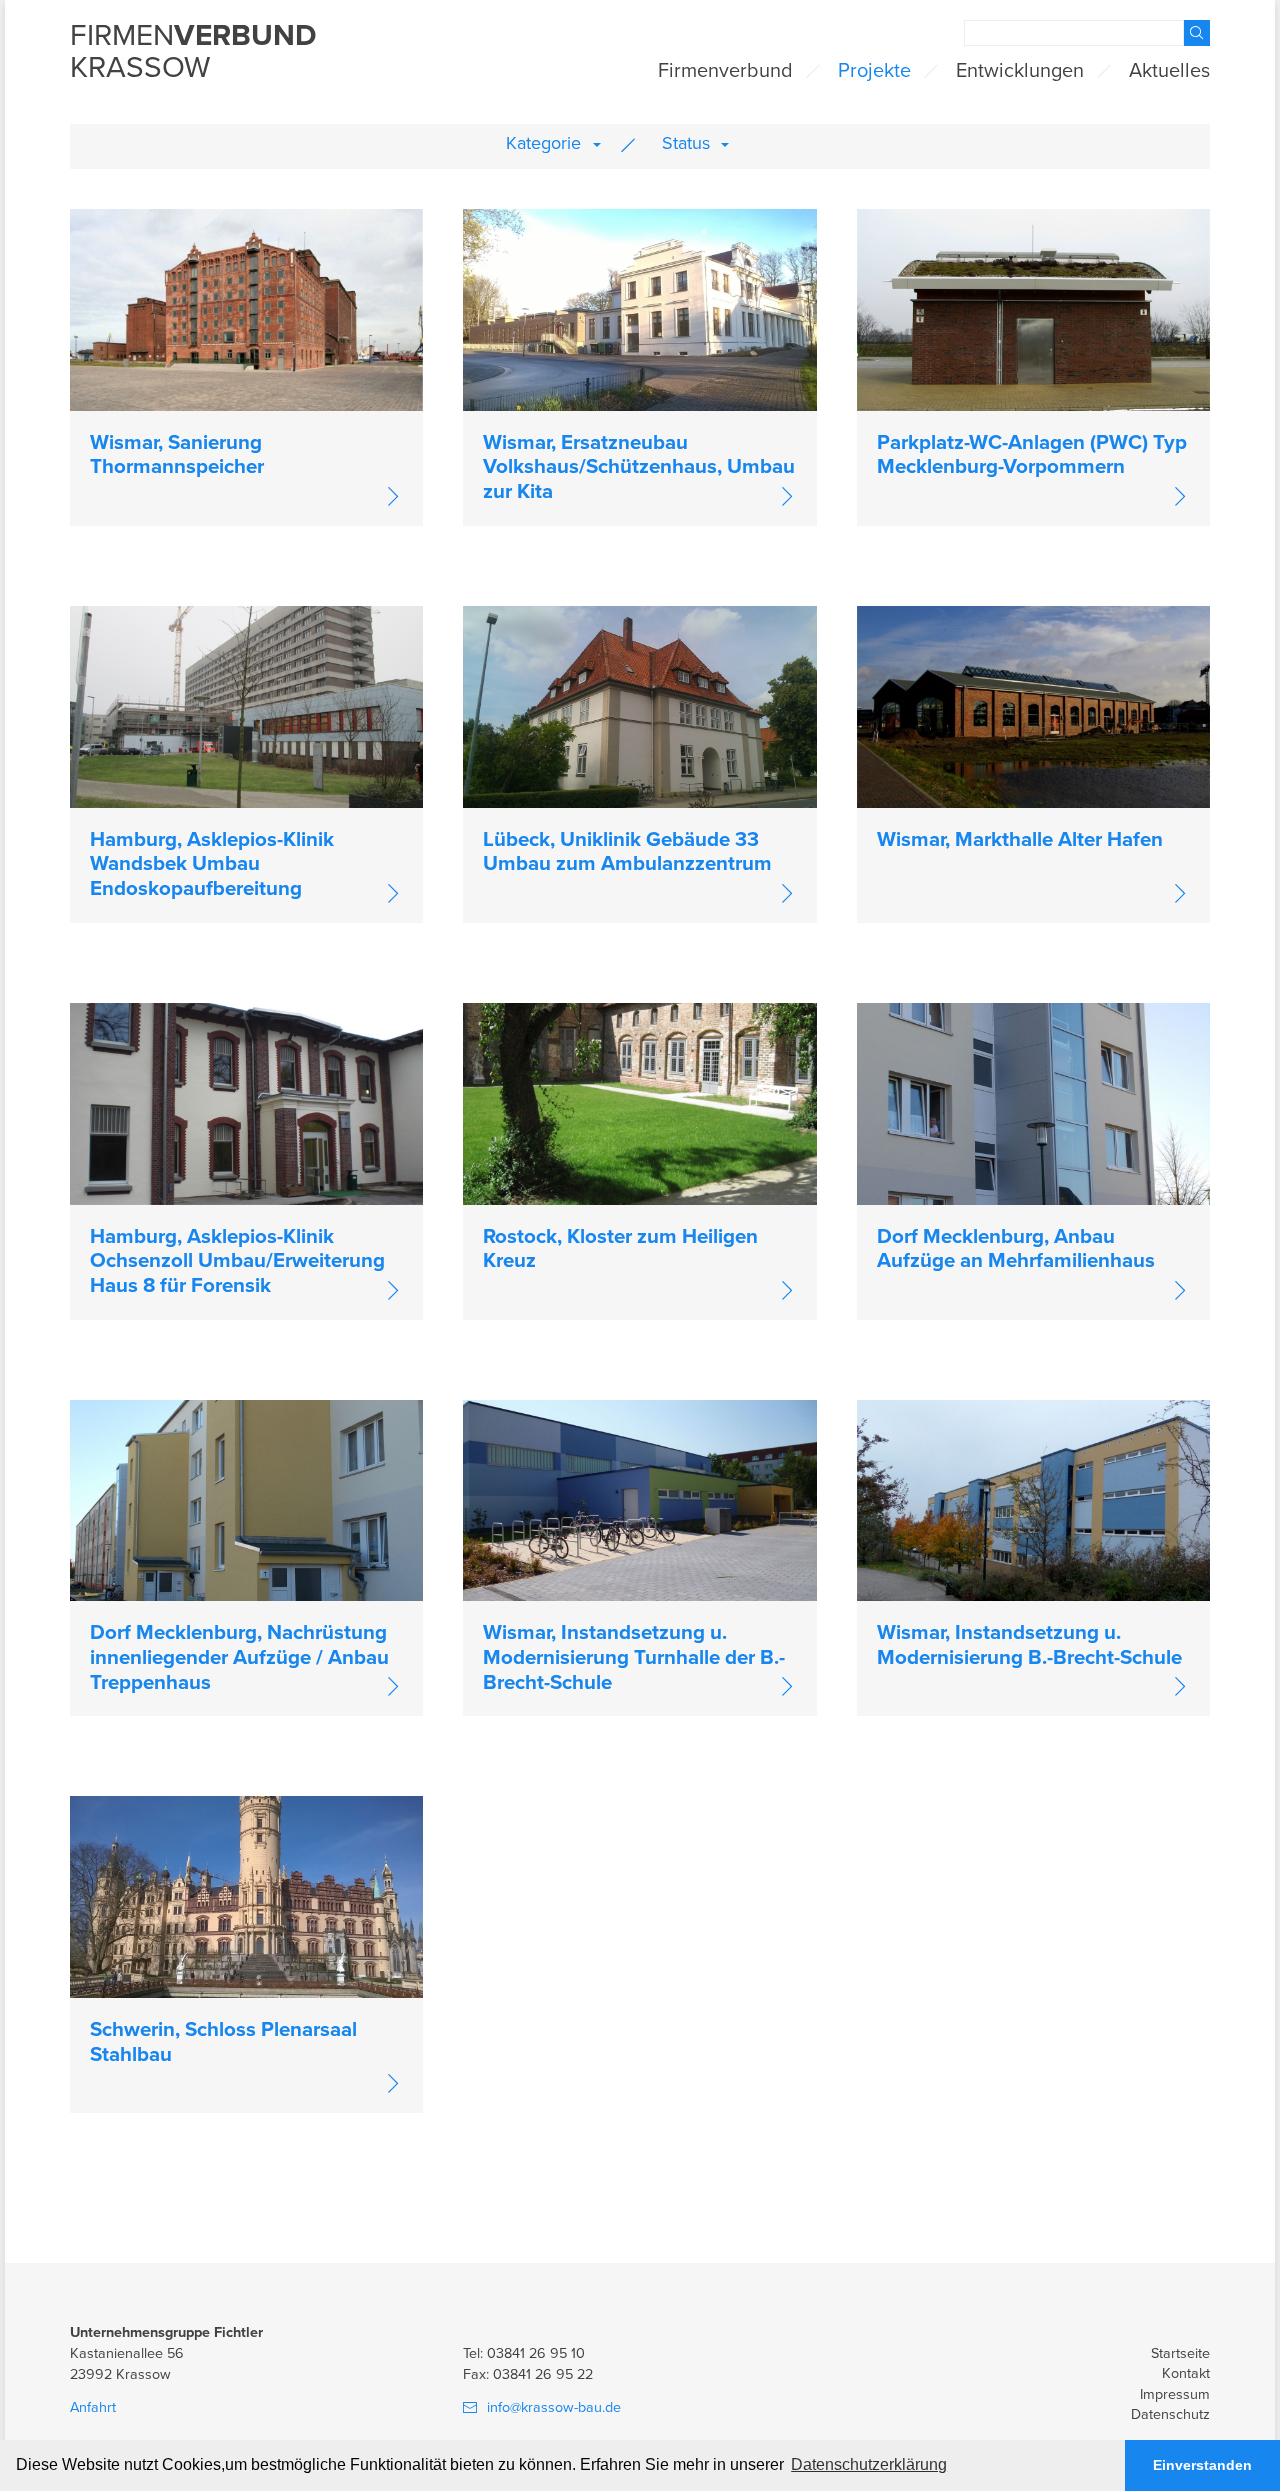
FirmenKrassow (193, 53)
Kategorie (543, 143)
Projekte (874, 71)
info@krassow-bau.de (554, 2407)
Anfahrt (93, 2407)
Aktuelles (1169, 71)
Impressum (1175, 2394)
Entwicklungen (1020, 71)
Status (686, 143)
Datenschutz (1170, 2414)
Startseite (1180, 2353)
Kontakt (1186, 2373)
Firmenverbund (725, 71)
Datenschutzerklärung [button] (869, 2464)
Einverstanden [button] (1202, 2465)
